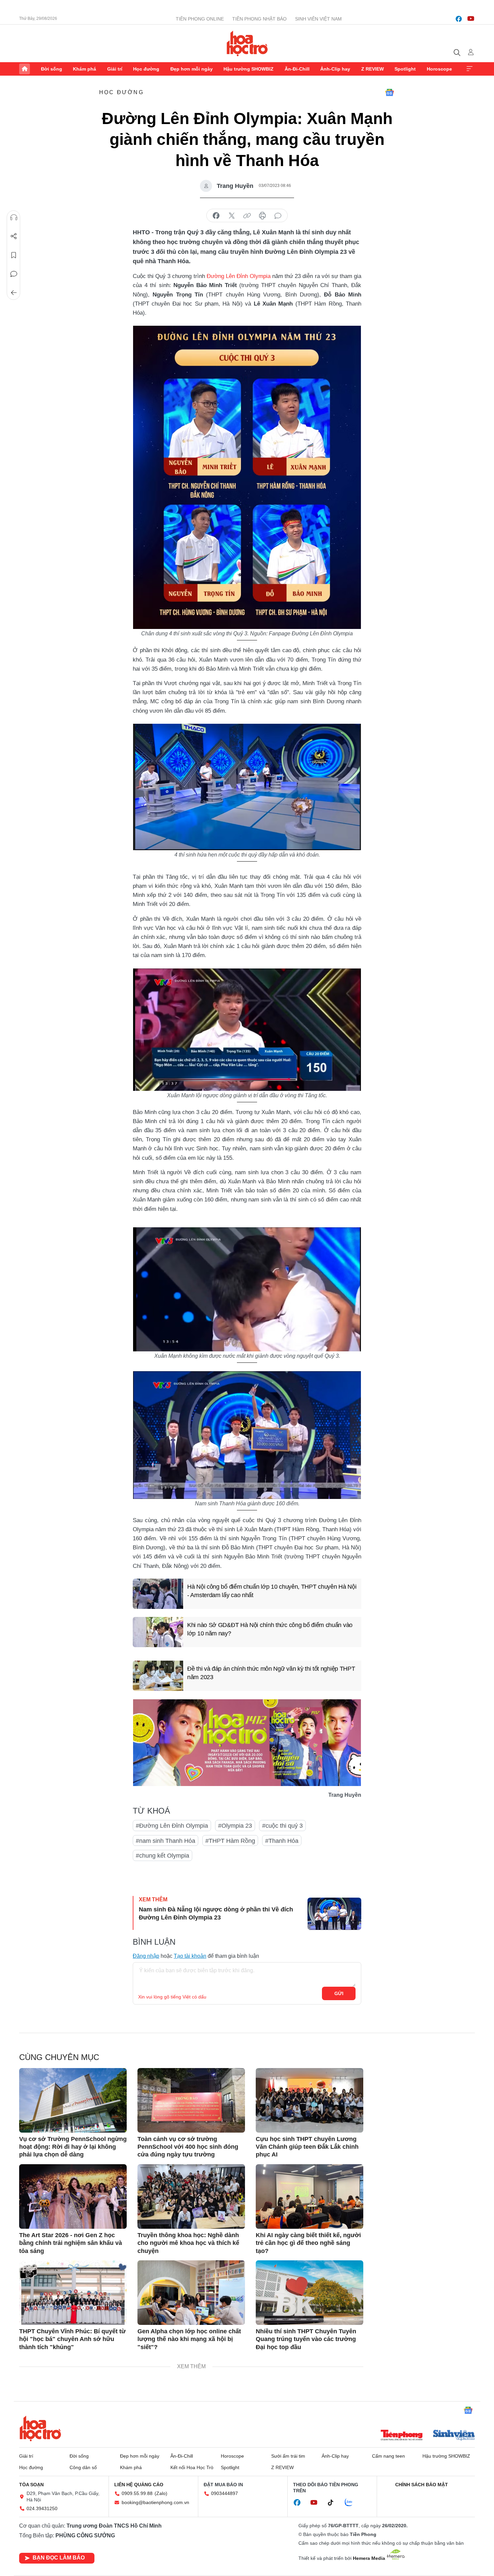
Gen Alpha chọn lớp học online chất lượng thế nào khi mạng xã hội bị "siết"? (189, 2339)
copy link (247, 216)
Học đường (146, 69)
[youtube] (471, 19)
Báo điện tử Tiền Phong (247, 43)
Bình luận (14, 274)
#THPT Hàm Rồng (230, 1841)
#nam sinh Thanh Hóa (166, 1841)
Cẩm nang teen (388, 2456)
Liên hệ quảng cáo (139, 2485)
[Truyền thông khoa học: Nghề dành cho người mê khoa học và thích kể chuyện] (191, 2196)
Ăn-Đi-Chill (297, 69)
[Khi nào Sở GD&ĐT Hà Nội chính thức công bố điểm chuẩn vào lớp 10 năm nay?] (158, 1632)
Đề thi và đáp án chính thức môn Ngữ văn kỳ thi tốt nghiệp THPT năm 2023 (271, 1673)
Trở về (14, 293)
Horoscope (439, 69)
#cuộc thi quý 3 (282, 1826)
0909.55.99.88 (137, 2493)
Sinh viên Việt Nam (318, 19)
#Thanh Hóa (282, 1841)
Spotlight (405, 69)
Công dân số (83, 2467)
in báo (262, 216)
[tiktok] (334, 2503)
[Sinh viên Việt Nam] (454, 2436)
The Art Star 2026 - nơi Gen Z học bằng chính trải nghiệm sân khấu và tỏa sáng (71, 2243)
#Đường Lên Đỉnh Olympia (172, 1826)
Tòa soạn (31, 2485)
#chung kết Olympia (162, 1856)
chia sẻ (216, 216)
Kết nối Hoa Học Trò (192, 2467)
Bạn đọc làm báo (59, 2558)
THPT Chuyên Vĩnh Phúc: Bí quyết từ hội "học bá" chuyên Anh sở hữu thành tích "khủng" (72, 2339)
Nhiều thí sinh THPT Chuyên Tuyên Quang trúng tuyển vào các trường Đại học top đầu (306, 2339)
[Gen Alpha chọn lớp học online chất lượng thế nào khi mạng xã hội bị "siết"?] (191, 2293)
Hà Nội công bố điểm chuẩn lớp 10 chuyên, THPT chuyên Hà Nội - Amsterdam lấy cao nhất (272, 1591)
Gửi (339, 1993)
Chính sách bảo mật (422, 2485)
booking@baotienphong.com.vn (155, 2502)
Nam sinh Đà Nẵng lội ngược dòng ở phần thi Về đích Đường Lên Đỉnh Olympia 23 (216, 1913)
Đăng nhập (146, 1956)
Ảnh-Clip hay (335, 69)
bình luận (278, 216)
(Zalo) (161, 2493)
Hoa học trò (40, 2428)
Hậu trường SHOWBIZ (249, 69)
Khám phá (85, 69)
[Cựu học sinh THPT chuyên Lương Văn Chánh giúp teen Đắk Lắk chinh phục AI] (310, 2100)
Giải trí (115, 69)
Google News (389, 92)
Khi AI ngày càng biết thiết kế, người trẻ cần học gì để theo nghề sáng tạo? (308, 2243)
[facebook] (459, 19)
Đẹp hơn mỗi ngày (192, 69)
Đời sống (52, 69)
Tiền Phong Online (200, 19)
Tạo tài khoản (190, 1956)
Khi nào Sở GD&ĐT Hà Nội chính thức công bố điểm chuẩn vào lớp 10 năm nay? (270, 1629)
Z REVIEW (373, 69)
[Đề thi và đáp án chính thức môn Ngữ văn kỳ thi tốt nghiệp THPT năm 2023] (158, 1676)
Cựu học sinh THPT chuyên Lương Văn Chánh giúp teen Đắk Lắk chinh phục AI (307, 2147)
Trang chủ (25, 69)
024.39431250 (42, 2508)
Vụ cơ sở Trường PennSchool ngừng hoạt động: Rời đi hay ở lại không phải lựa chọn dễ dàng (73, 2147)
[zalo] (352, 2503)
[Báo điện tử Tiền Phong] (402, 2436)
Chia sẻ (14, 236)
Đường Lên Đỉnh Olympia (239, 276)
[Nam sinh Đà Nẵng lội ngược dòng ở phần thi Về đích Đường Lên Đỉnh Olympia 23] (334, 1914)
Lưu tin (14, 255)
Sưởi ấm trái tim (288, 2456)
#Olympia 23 (235, 1826)
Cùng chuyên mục (59, 2057)
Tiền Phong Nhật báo (259, 19)
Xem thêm (469, 69)
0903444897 (224, 2493)
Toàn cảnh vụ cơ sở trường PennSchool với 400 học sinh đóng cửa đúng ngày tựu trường (188, 2147)
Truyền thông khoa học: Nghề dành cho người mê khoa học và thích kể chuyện (188, 2243)
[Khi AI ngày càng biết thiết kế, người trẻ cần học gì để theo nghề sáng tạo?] (310, 2196)
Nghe (14, 217)
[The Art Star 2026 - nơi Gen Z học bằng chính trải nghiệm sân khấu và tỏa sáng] (73, 2196)
